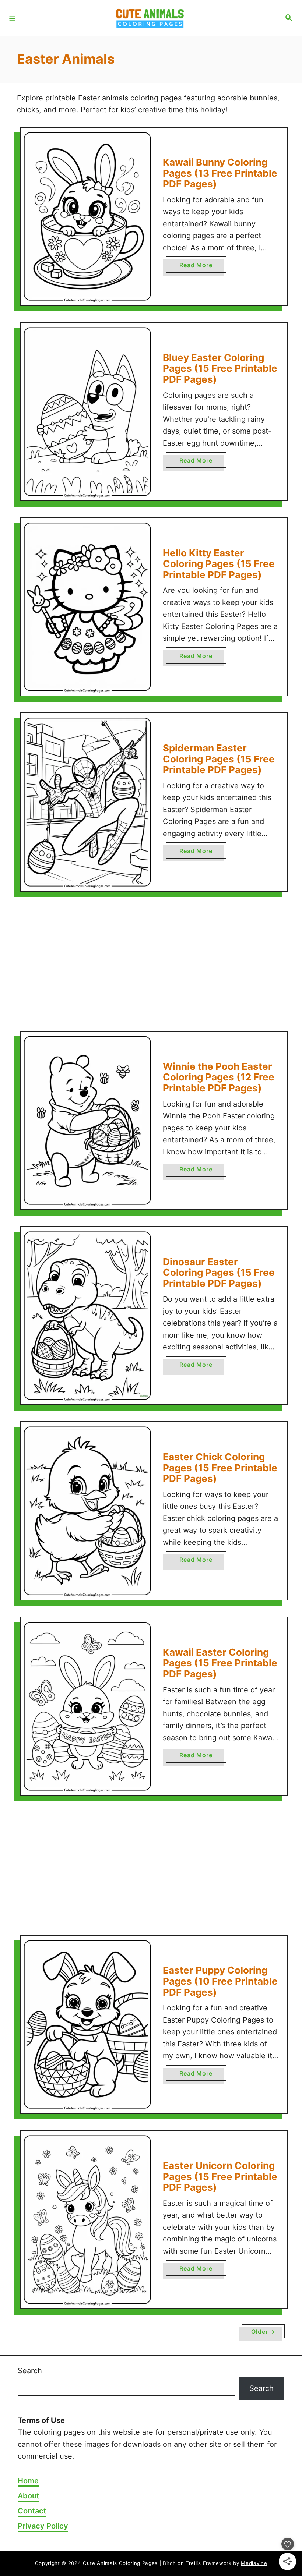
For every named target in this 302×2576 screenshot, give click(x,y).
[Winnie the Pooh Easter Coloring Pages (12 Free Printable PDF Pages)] (87, 1120)
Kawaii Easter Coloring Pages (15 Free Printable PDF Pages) (220, 1663)
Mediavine (254, 2563)
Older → (263, 2332)
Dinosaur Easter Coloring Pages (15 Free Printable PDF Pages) (219, 1273)
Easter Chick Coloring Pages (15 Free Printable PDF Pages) (220, 1468)
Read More (198, 267)
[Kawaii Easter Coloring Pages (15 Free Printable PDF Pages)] (87, 1706)
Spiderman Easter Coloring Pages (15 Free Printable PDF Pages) (219, 759)
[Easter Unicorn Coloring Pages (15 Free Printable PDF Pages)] (87, 2220)
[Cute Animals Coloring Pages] (150, 18)
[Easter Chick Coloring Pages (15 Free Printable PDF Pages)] (87, 1511)
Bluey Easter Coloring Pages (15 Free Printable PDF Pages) (220, 368)
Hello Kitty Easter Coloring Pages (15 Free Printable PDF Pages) (219, 564)
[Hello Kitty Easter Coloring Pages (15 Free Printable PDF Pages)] (87, 607)
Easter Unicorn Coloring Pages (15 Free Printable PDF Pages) (220, 2176)
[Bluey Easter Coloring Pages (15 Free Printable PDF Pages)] (87, 412)
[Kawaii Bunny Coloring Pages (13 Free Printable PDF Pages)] (87, 217)
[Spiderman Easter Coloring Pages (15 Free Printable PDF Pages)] (87, 802)
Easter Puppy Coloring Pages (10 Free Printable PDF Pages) (220, 1981)
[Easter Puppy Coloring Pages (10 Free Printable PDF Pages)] (87, 2025)
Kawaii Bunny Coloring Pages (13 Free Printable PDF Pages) (220, 173)
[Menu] (12, 18)
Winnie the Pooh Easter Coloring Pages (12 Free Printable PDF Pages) (219, 1077)
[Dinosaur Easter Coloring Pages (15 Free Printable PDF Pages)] (87, 1316)
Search (30, 2371)
